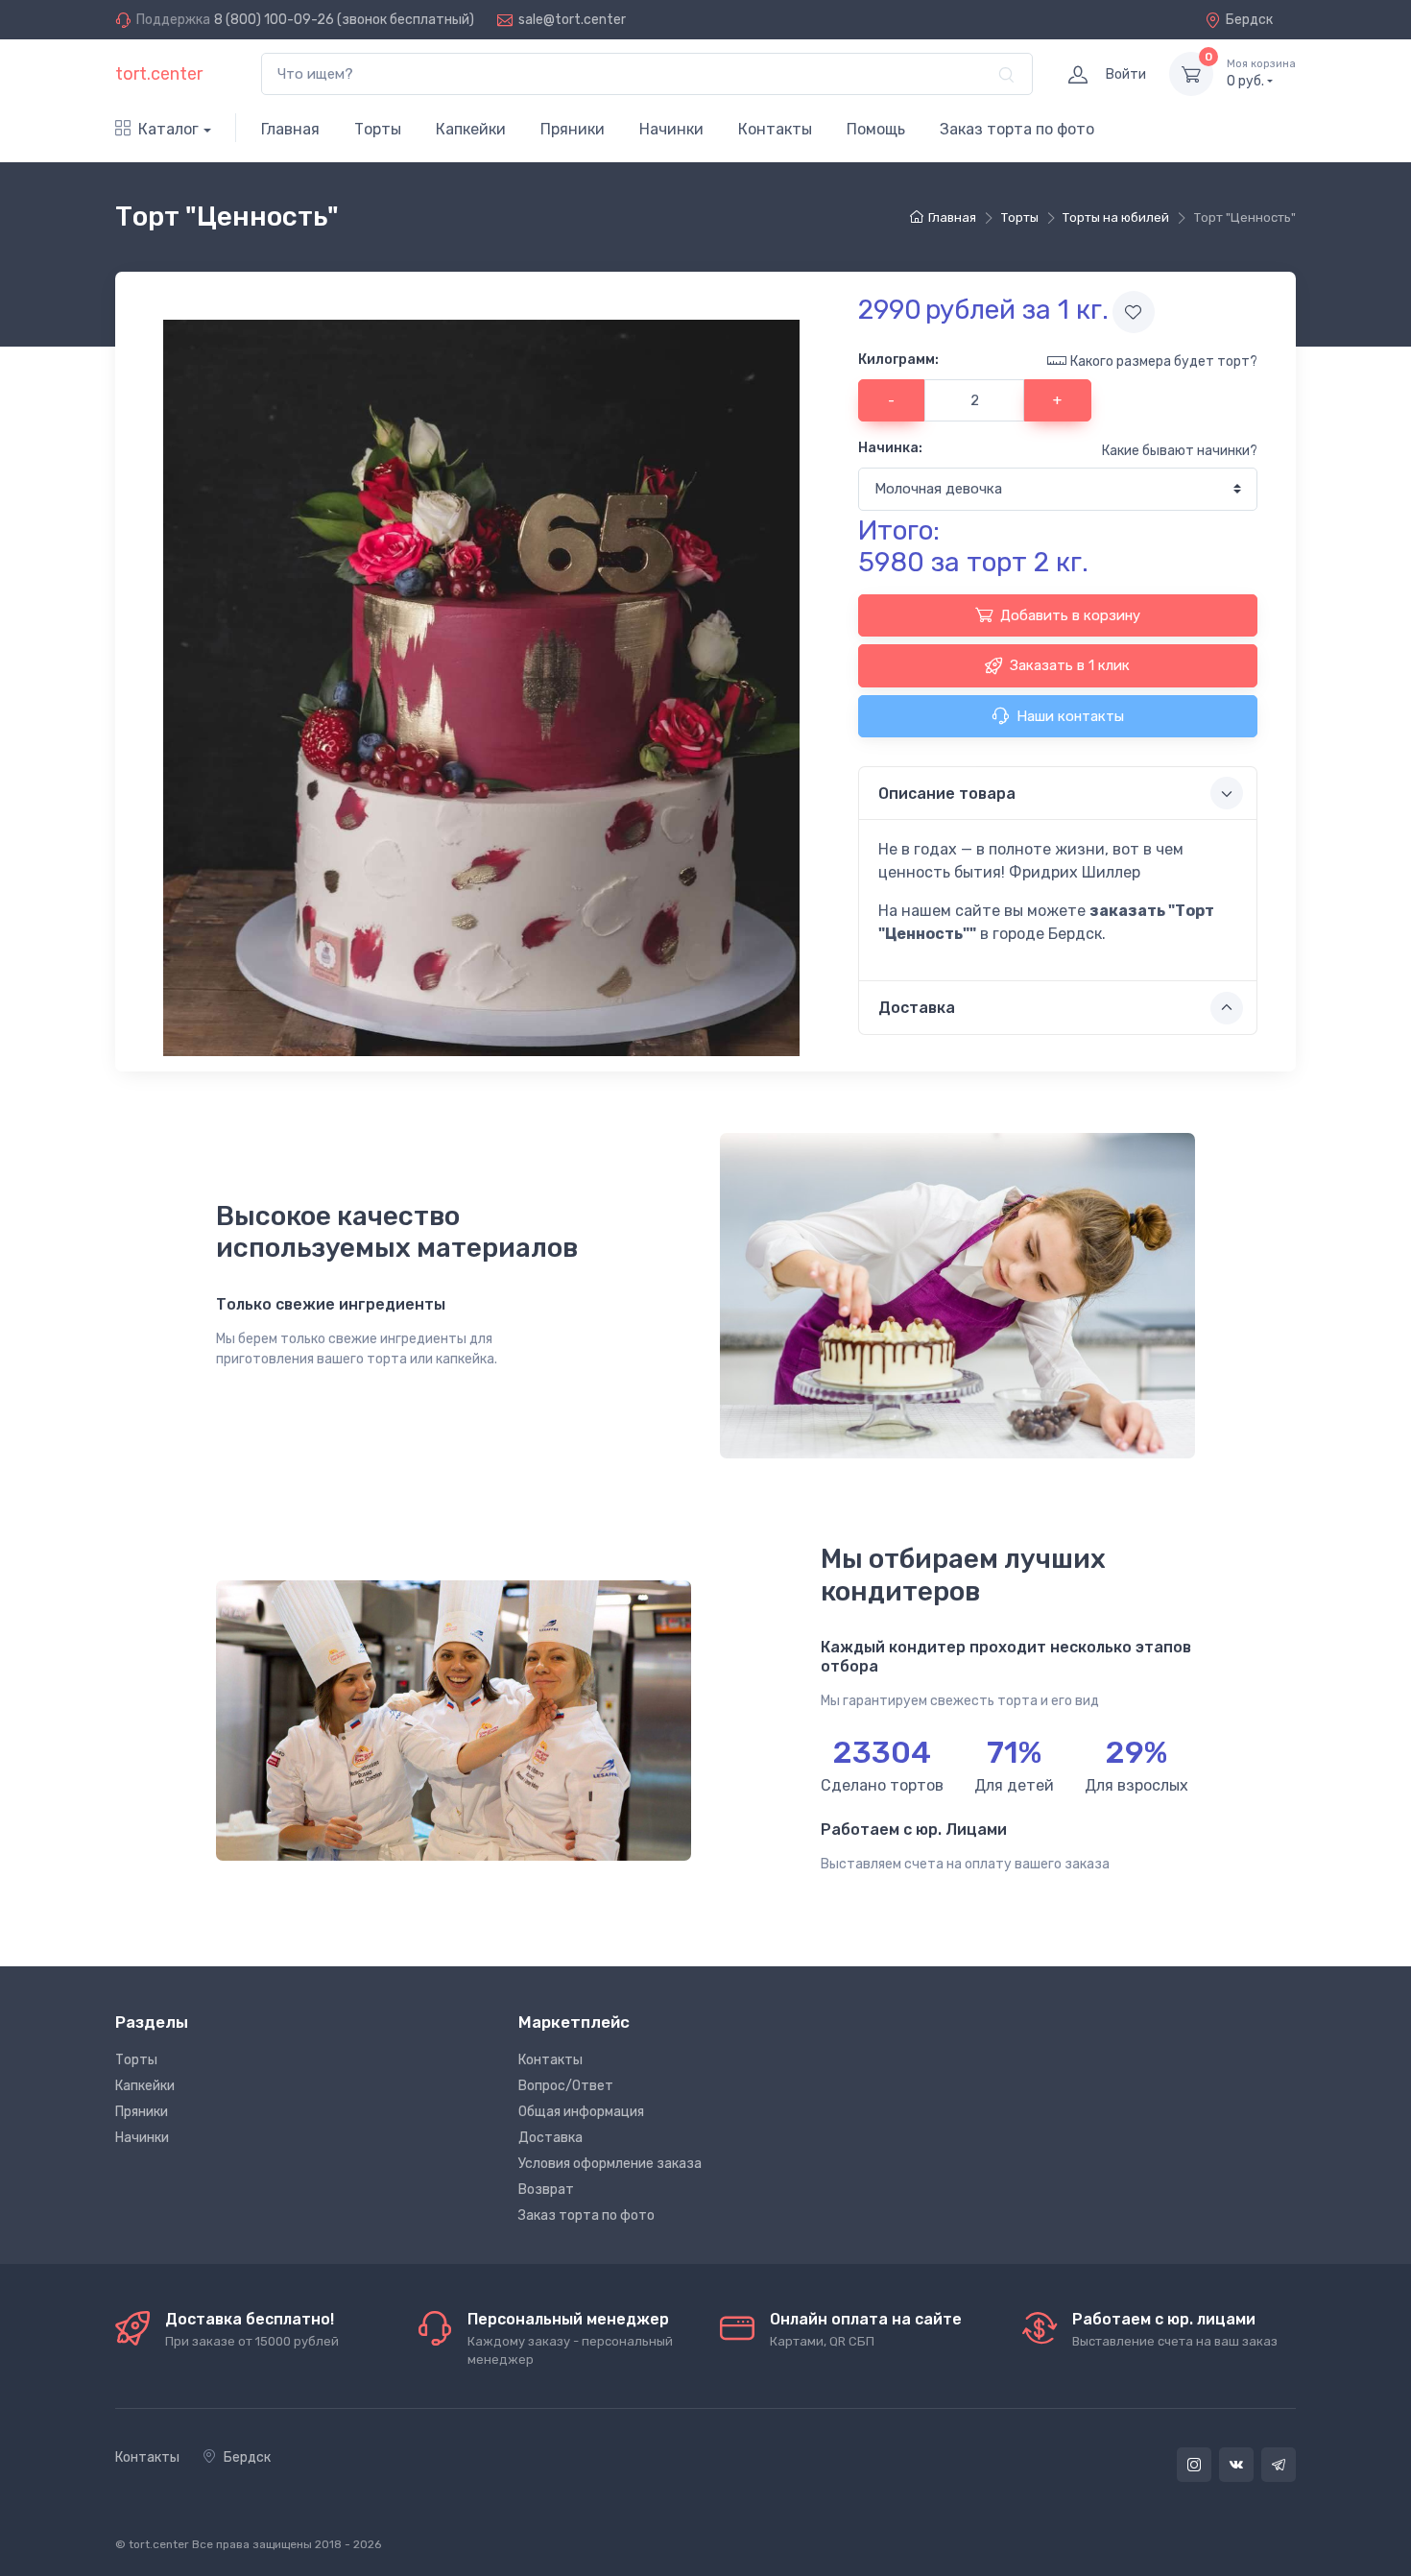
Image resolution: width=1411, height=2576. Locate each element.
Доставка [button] (917, 1008)
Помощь (876, 129)
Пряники (573, 129)
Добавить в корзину (1070, 615)
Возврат (546, 2190)
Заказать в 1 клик (1070, 665)
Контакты (775, 129)
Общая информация (581, 2112)
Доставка (550, 2138)
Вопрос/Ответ (566, 2086)
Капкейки (471, 129)
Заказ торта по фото (1017, 129)
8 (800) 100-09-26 (274, 20)
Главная (290, 129)
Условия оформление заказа (610, 2164)
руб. (1261, 73)
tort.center (159, 74)
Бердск (1249, 20)
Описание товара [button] (947, 794)
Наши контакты (1070, 716)
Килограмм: (898, 360)
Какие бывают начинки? (1180, 451)
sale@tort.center (572, 20)
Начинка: (890, 448)
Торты (378, 129)
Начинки (671, 129)
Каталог (168, 129)
